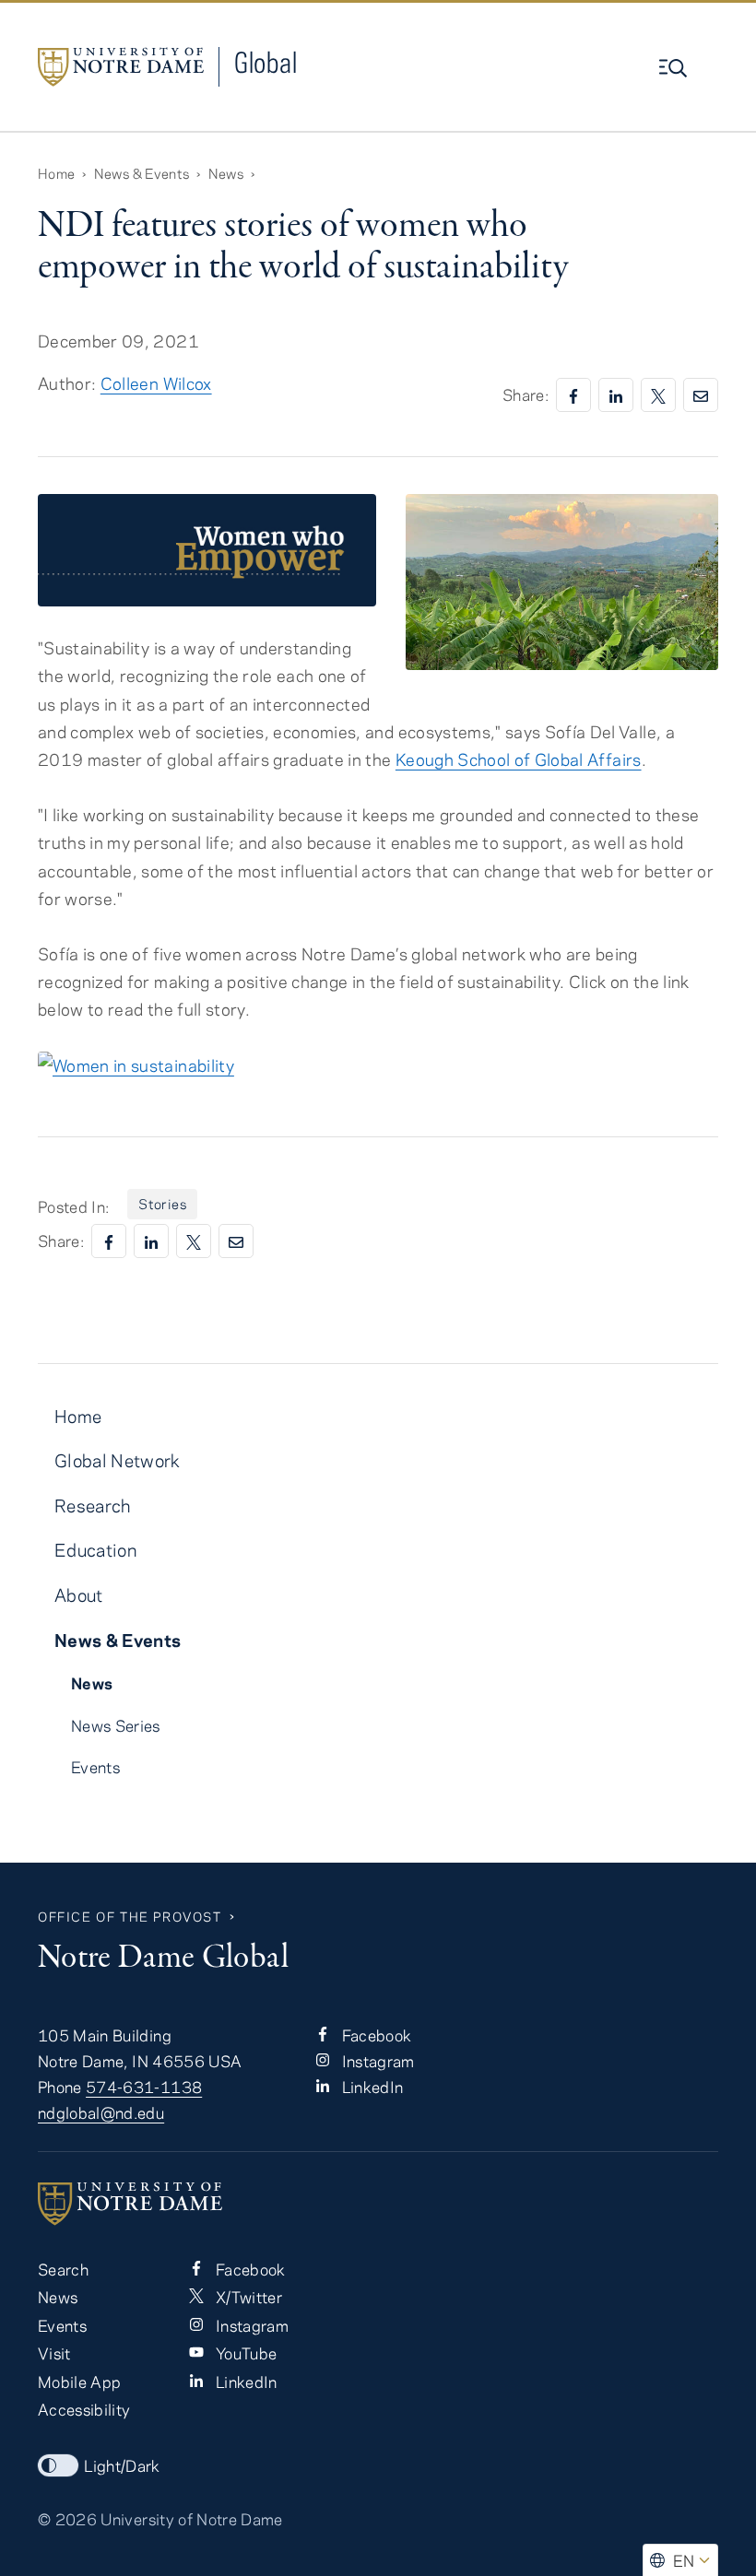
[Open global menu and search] (675, 68)
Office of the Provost (130, 1917)
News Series (116, 1725)
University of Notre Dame (191, 2519)
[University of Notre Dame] (378, 2204)
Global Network (118, 1460)
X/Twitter (246, 2297)
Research (93, 1506)
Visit (54, 2353)
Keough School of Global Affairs (519, 759)
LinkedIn (370, 2087)
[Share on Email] (701, 395)
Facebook (374, 2035)
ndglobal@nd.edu (101, 2112)
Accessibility (84, 2409)
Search (63, 2269)
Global (266, 62)
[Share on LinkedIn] (616, 395)
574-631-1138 (144, 2087)
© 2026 (67, 2519)
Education (95, 1550)
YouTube (244, 2353)
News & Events (142, 173)
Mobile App (79, 2382)
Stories (162, 1204)
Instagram (376, 2061)
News (226, 173)
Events (95, 1767)
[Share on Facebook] (573, 395)
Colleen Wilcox (156, 383)
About (79, 1595)
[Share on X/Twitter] (658, 395)
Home (56, 173)
